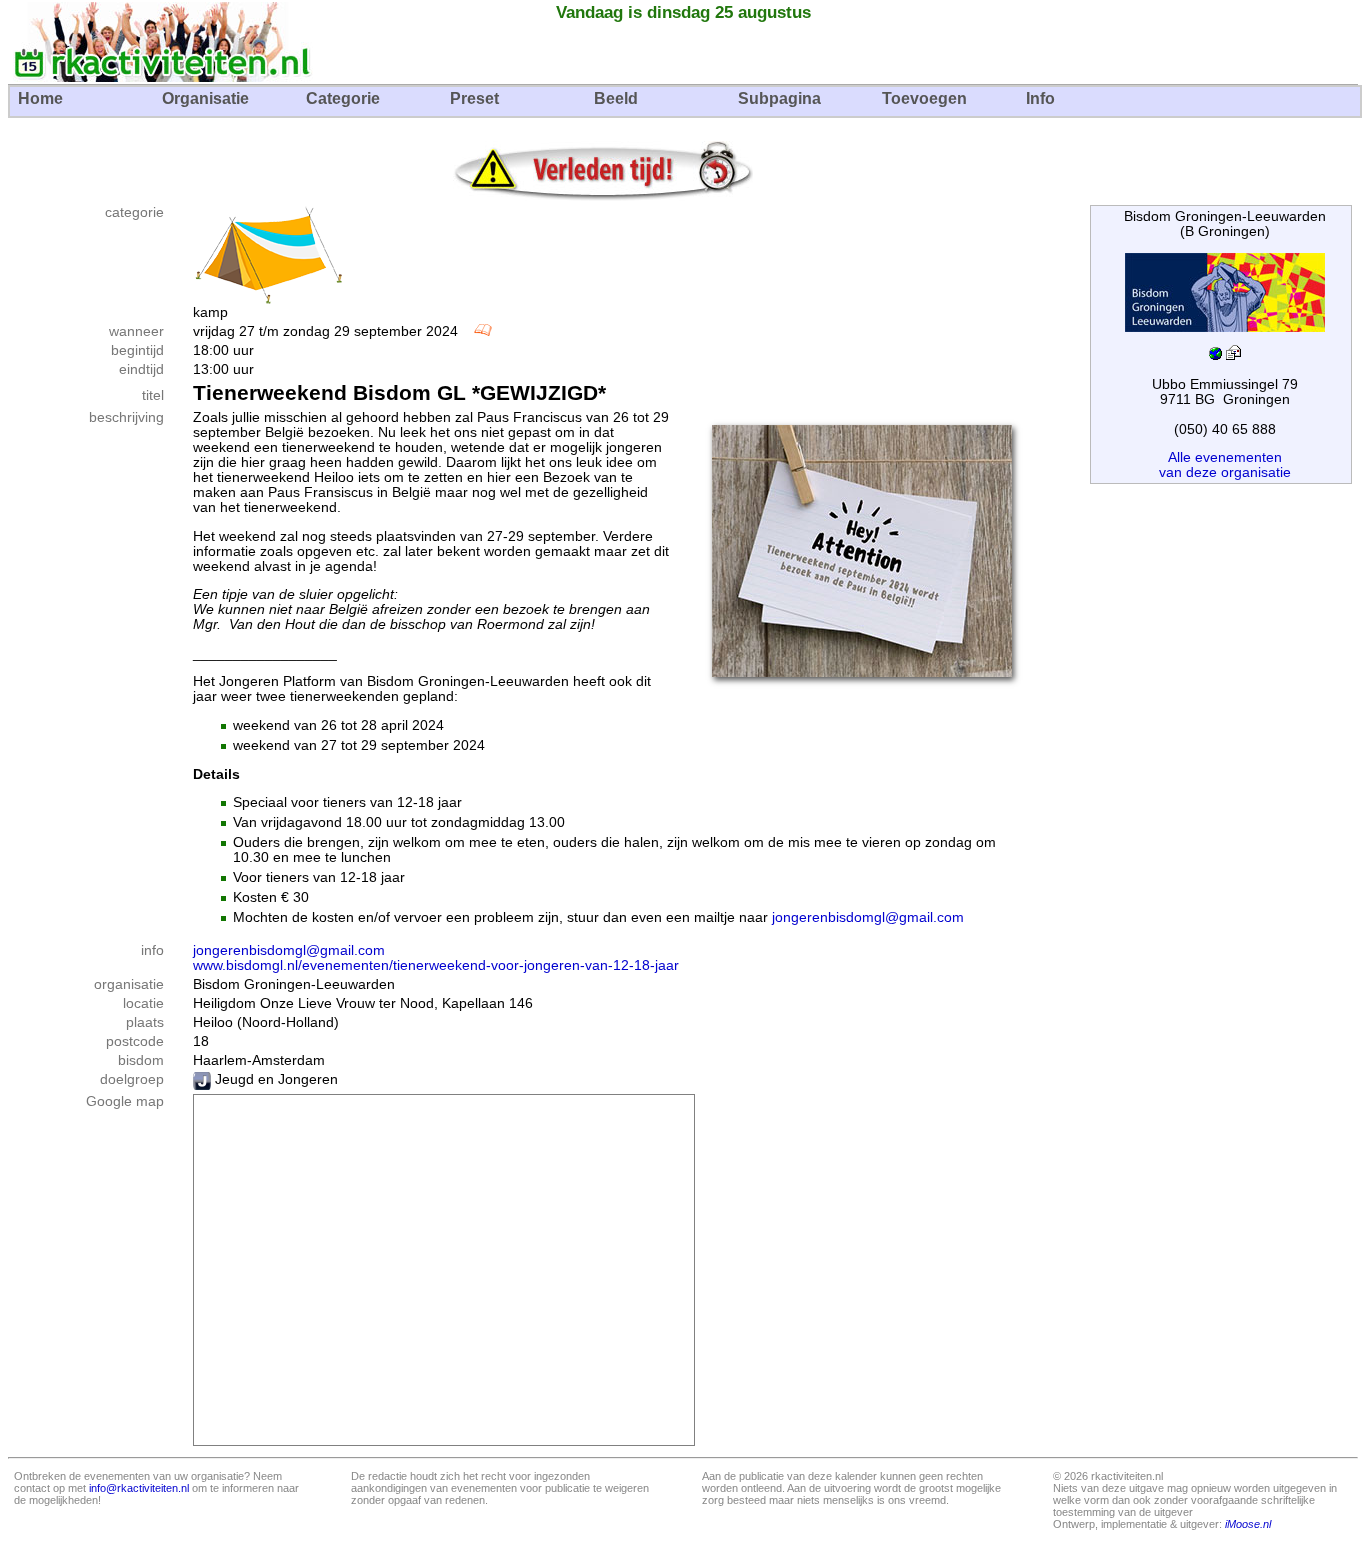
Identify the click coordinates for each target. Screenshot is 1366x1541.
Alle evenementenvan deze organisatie (1225, 465)
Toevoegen (924, 98)
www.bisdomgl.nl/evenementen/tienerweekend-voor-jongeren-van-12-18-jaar (436, 965)
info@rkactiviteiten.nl (139, 1488)
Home (40, 98)
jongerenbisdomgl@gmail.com (868, 917)
